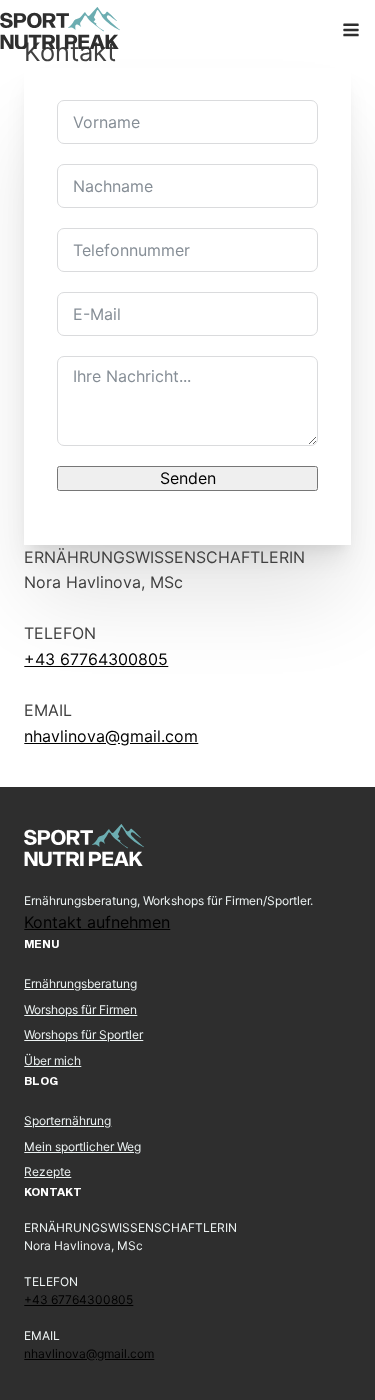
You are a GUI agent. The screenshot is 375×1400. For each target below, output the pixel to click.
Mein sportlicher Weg (82, 1146)
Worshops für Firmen (80, 1009)
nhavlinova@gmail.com (111, 736)
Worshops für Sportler (83, 1034)
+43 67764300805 (96, 659)
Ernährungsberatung (80, 983)
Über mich (52, 1060)
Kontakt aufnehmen (97, 922)
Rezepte (47, 1171)
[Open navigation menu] (351, 31)
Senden (188, 478)
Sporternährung (67, 1120)
